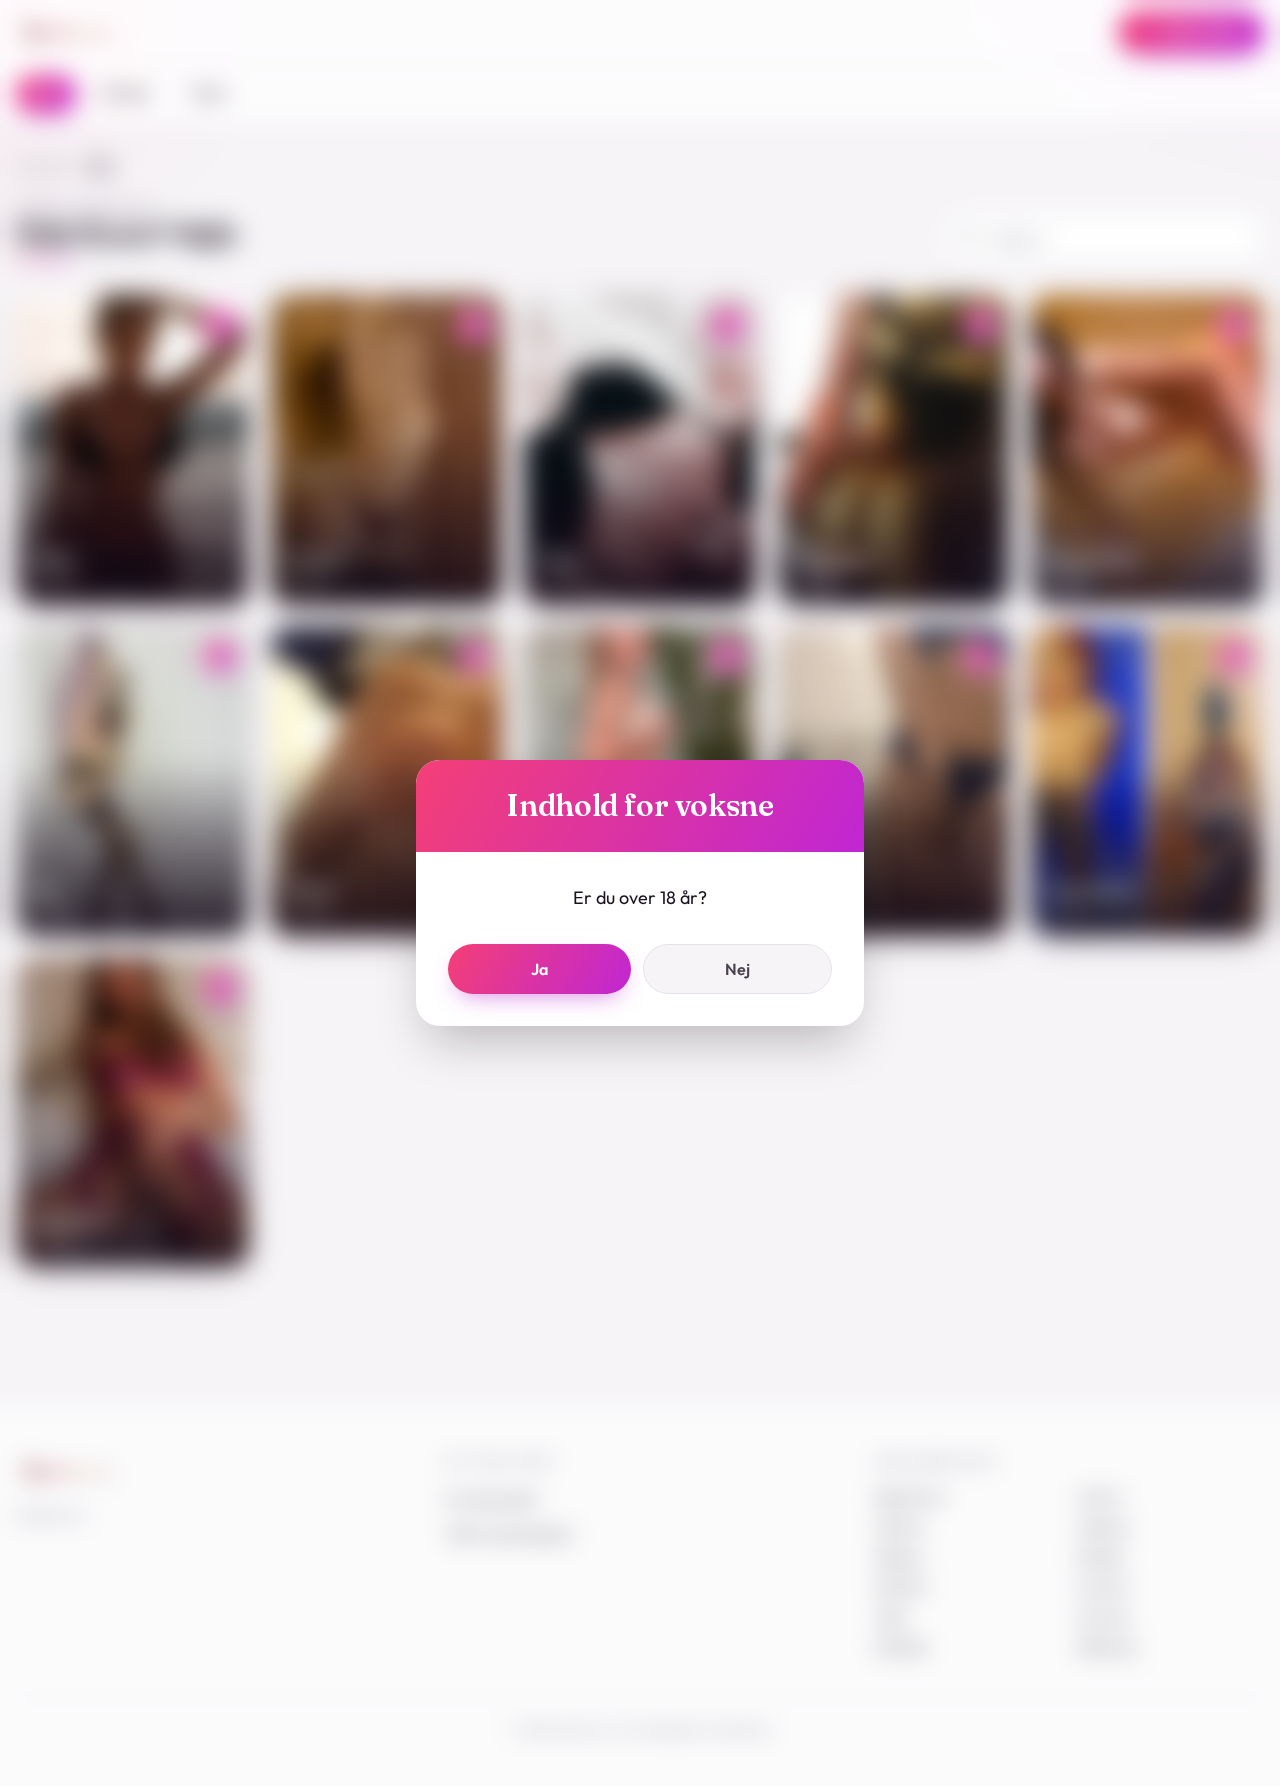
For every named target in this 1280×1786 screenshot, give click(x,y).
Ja (539, 969)
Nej (737, 969)
